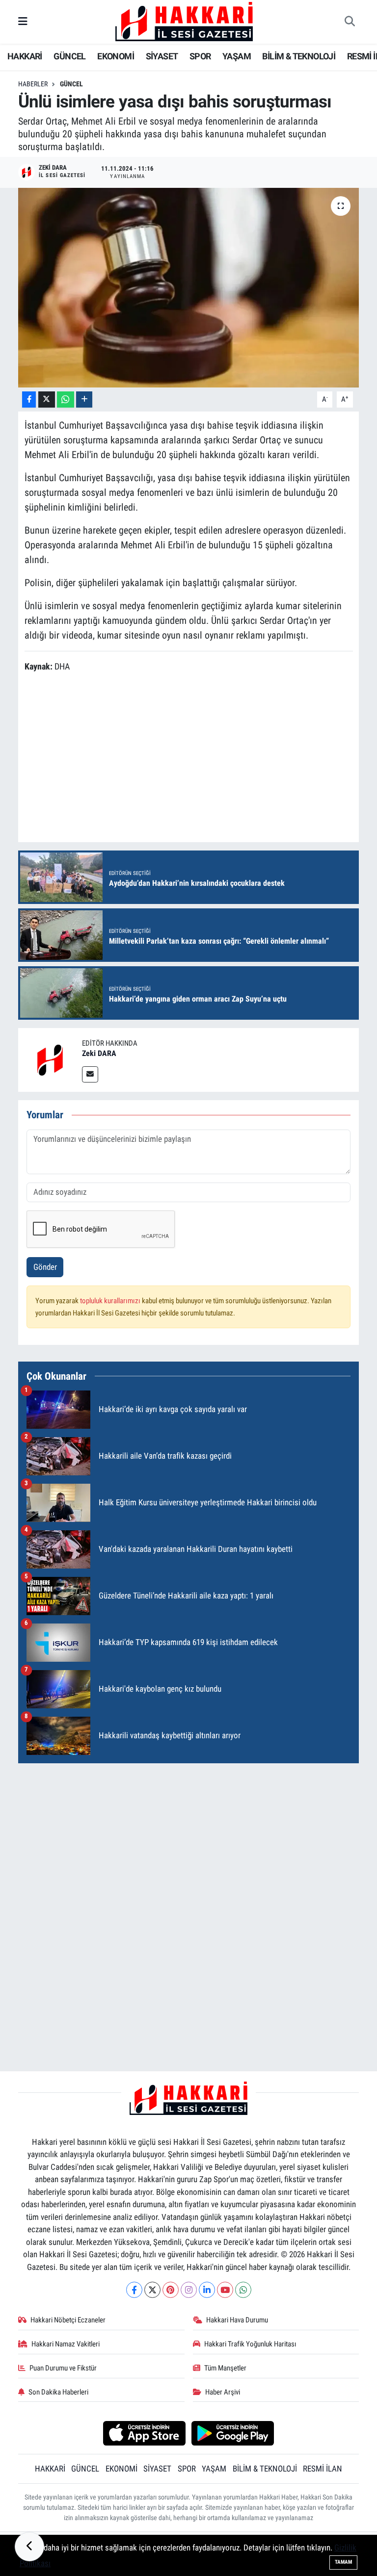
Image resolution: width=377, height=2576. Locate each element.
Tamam (343, 2562)
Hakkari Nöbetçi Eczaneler (68, 2320)
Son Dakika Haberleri (58, 2392)
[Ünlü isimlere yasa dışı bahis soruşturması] (189, 288)
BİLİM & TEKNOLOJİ (299, 56)
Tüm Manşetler (225, 2368)
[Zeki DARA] (50, 1059)
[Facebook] (134, 2290)
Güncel (71, 84)
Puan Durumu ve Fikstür (63, 2368)
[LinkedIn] (207, 2290)
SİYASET (162, 56)
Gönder (45, 1267)
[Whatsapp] (243, 2290)
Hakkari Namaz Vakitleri (66, 2344)
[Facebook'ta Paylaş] (29, 399)
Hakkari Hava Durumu (237, 2320)
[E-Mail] (90, 1074)
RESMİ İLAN (323, 2469)
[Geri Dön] (29, 2547)
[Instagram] (189, 2290)
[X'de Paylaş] (47, 399)
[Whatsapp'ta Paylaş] (66, 399)
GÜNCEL (69, 56)
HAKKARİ (25, 56)
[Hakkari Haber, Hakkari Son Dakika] (184, 21)
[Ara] (350, 22)
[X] (152, 2290)
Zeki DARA (99, 1053)
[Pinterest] (171, 2290)
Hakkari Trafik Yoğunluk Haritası (250, 2344)
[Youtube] (225, 2290)
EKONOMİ (116, 56)
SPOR (200, 56)
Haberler (33, 84)
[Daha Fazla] (84, 399)
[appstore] (144, 2432)
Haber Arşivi (223, 2392)
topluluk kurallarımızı (111, 1301)
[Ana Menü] (23, 22)
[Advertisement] (189, 1840)
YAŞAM (237, 56)
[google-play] (233, 2432)
